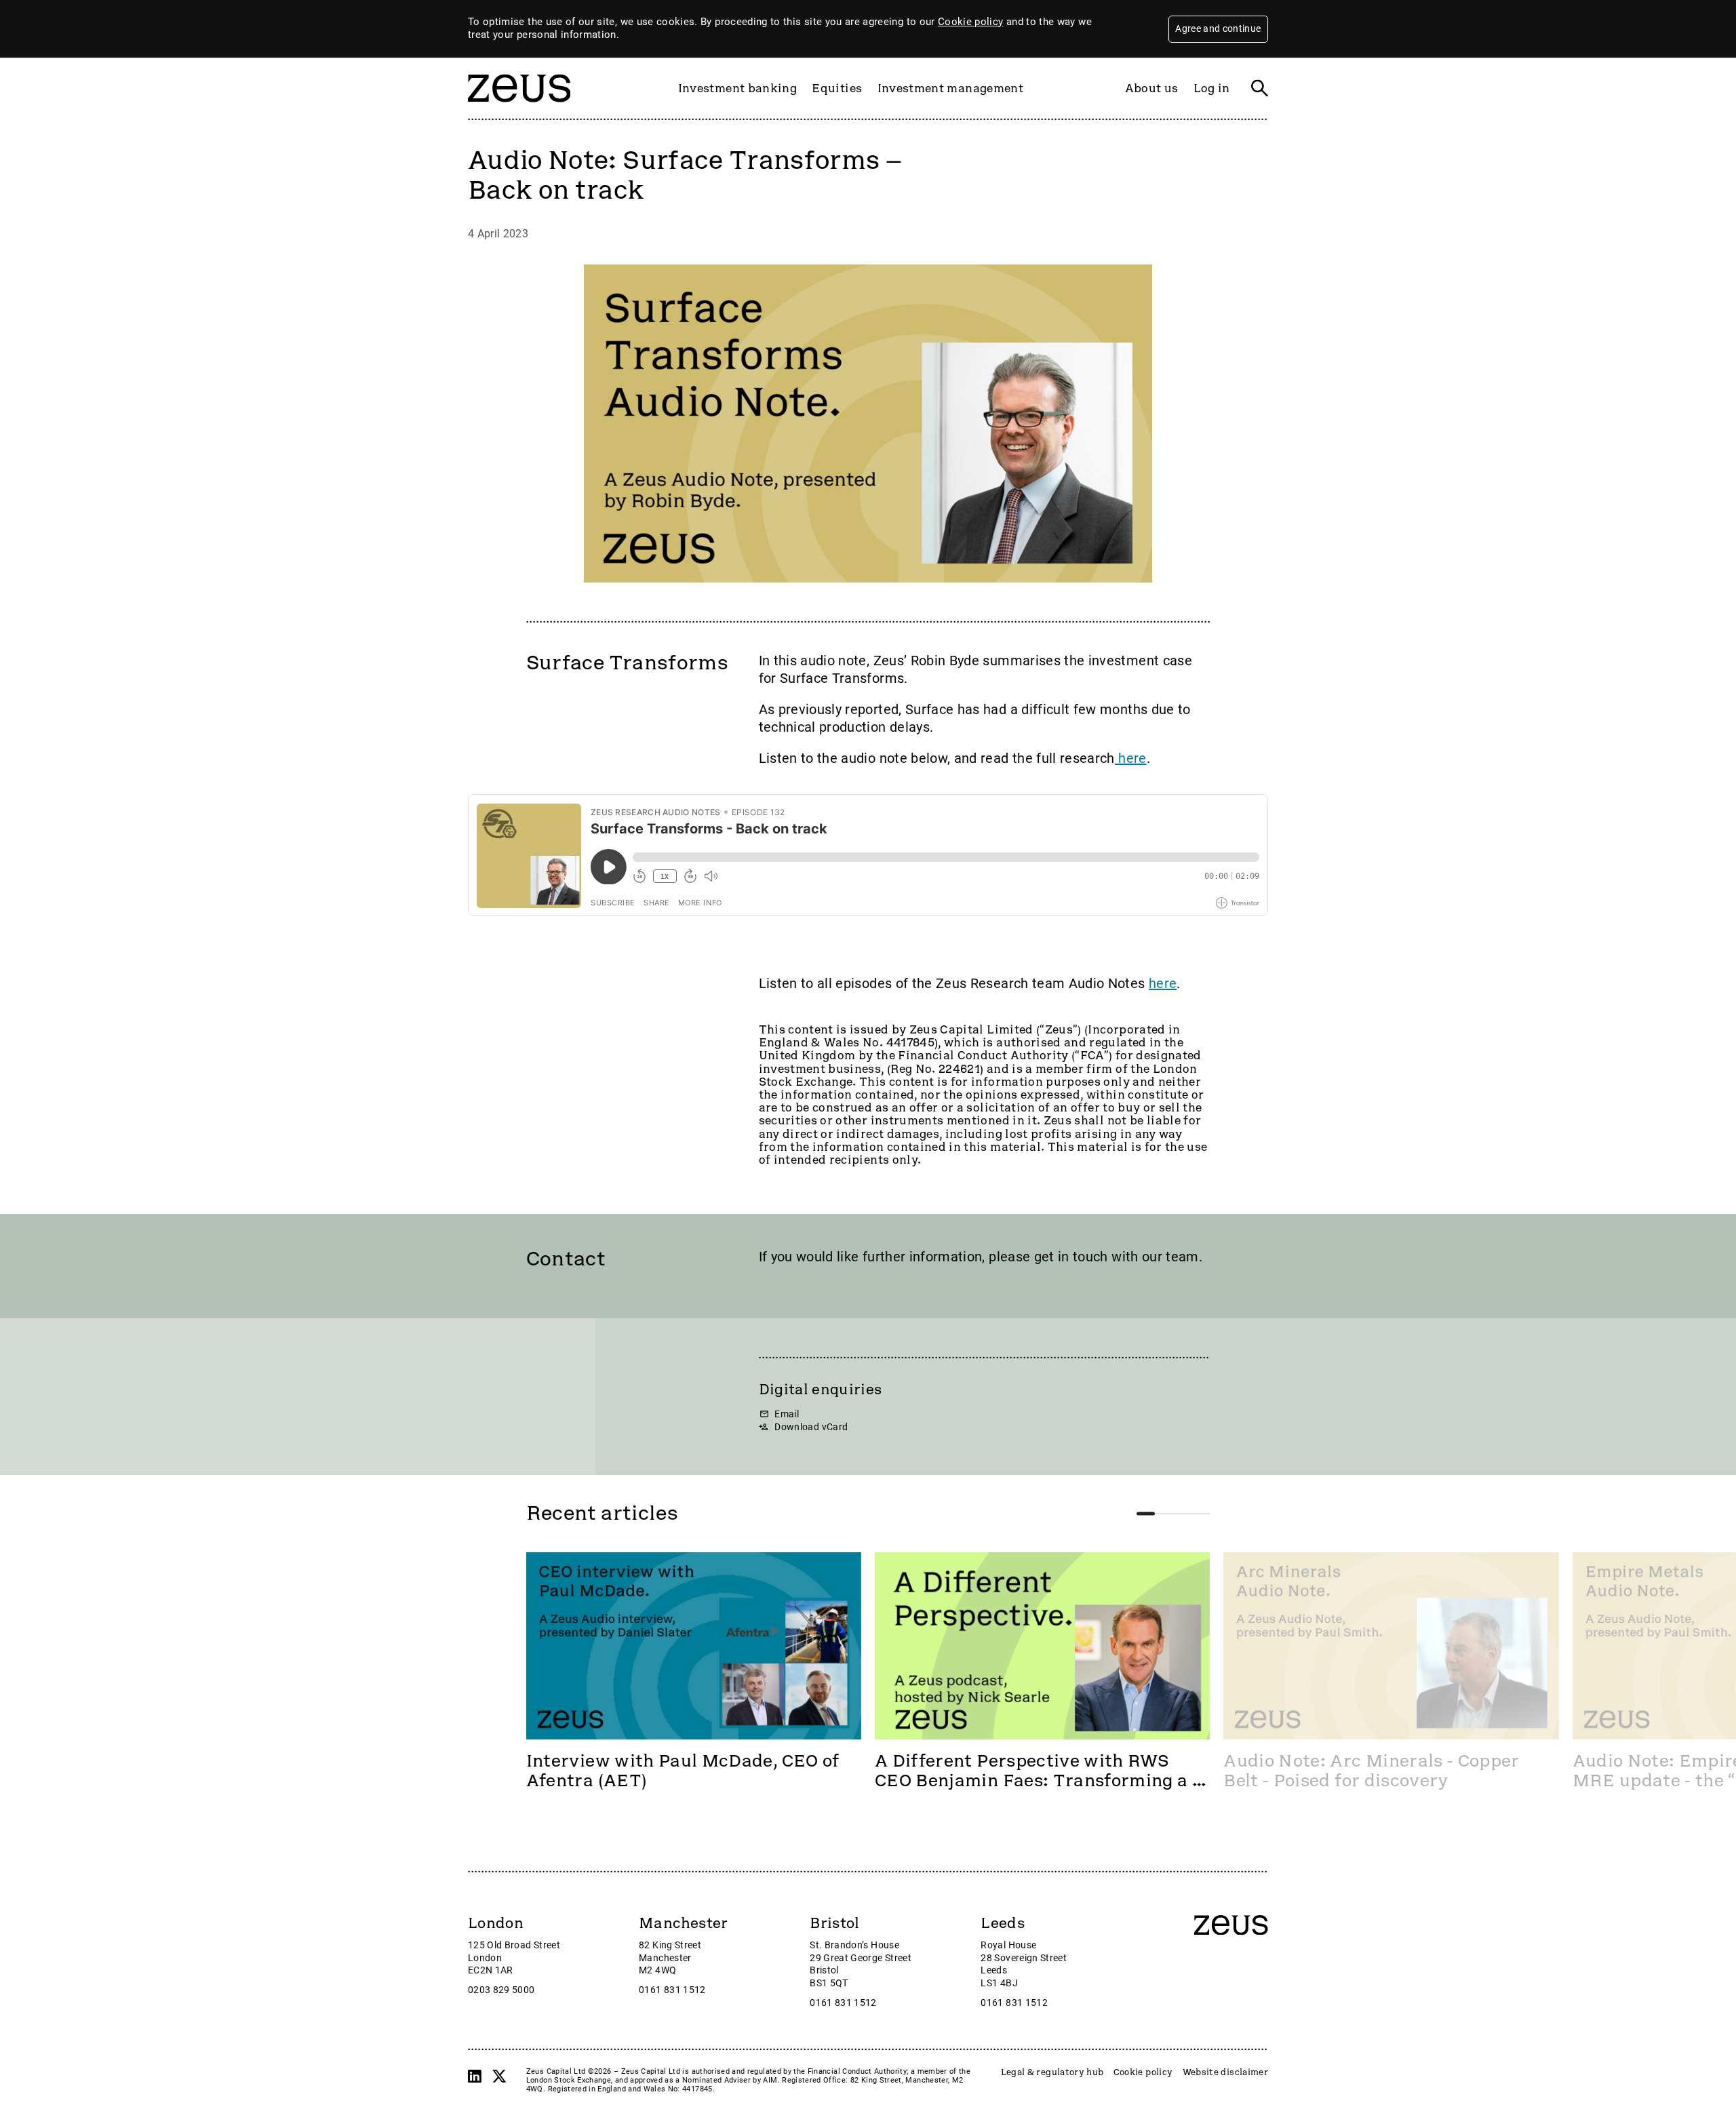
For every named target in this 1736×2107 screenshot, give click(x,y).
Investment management (950, 88)
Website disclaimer (1225, 2072)
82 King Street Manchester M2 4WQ (670, 1958)
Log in (1212, 88)
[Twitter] (499, 2076)
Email (787, 1414)
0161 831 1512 (672, 1990)
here (1131, 758)
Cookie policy (971, 22)
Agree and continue (1218, 28)
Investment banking (737, 88)
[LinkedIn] (475, 2076)
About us (1152, 88)
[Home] (519, 109)
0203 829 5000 (501, 1990)
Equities (837, 88)
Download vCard (811, 1427)
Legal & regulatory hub (1052, 2072)
